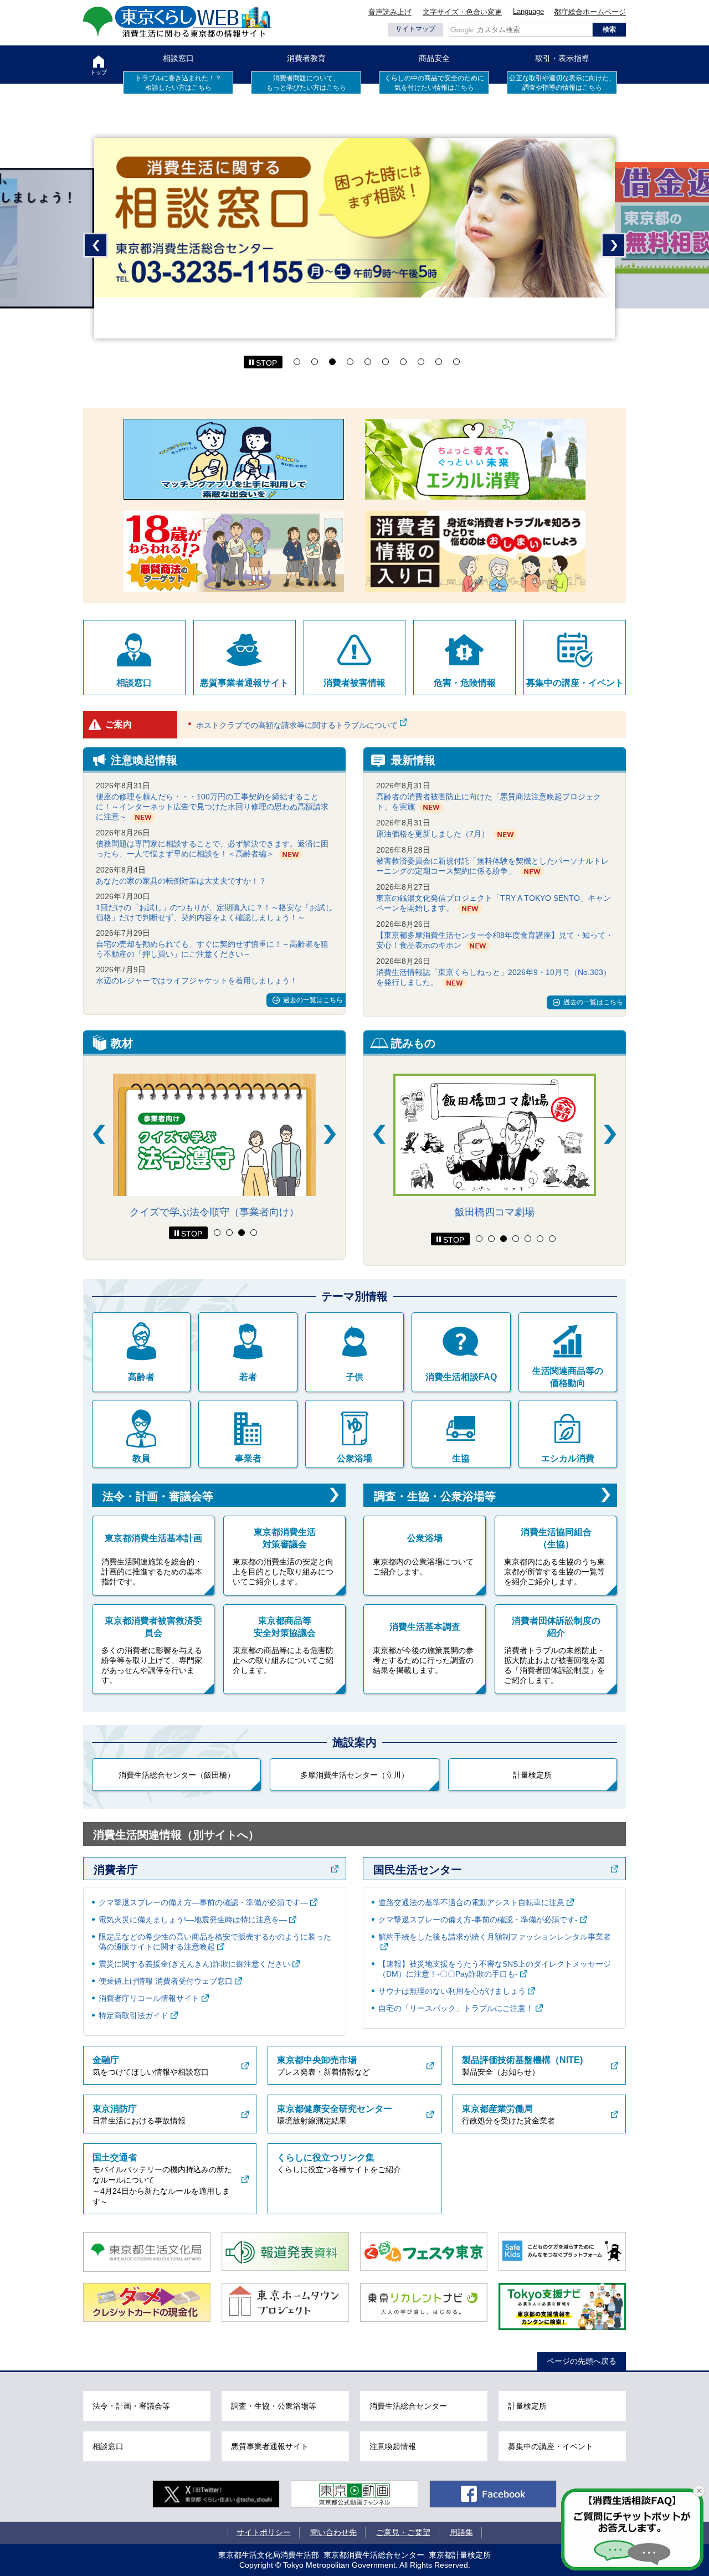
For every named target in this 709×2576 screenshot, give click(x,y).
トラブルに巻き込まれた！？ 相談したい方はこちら (178, 83)
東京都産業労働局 (497, 2109)
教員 (141, 1458)
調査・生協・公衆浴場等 (435, 1496)
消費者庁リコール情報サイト (149, 1998)
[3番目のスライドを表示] (242, 1233)
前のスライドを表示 (96, 245)
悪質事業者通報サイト (244, 683)
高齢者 (141, 1377)
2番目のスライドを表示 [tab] (315, 362)
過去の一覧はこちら (313, 1000)
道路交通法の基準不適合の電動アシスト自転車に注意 (471, 1902)
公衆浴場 (354, 1458)
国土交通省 (115, 2157)
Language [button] (528, 11)
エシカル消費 (568, 1458)
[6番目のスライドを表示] (540, 1239)
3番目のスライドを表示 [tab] (332, 362)
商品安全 (434, 58)
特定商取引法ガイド (133, 2015)
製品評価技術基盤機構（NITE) (522, 2060)
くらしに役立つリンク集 (326, 2157)
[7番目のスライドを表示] (552, 1239)
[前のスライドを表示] (99, 1134)
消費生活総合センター (408, 2406)
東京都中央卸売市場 (317, 2060)
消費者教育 (306, 58)
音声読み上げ (390, 12)
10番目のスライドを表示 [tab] (456, 362)
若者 (248, 1377)
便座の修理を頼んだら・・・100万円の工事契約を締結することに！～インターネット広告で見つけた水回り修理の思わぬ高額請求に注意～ (212, 807)
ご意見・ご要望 (403, 2532)
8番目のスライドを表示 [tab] (421, 362)
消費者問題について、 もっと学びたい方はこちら (306, 83)
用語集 (461, 2532)
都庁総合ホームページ (590, 12)
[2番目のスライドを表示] (229, 1233)
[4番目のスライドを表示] (254, 1233)
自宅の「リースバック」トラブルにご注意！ (456, 2008)
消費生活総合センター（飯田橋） (177, 1775)
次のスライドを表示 (613, 245)
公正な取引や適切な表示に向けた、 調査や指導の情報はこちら (562, 83)
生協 (461, 1458)
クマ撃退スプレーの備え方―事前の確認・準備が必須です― (203, 1902)
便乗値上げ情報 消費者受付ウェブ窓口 (166, 1981)
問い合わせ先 (333, 2532)
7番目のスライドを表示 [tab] (403, 362)
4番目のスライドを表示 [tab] (350, 362)
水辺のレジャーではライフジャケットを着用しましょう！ (197, 981)
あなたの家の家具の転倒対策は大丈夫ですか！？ (181, 881)
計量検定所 (532, 1775)
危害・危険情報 (465, 683)
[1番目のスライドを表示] (217, 1233)
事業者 (248, 1458)
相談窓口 (178, 58)
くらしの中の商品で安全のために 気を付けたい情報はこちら (434, 83)
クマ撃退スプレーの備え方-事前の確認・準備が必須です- (478, 1920)
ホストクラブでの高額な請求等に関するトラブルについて (297, 725)
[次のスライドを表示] (330, 1134)
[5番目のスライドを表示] (528, 1239)
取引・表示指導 (562, 58)
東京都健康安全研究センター (335, 2109)
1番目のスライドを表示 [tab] (297, 362)
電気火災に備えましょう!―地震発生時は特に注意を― (193, 1920)
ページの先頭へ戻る (582, 2361)
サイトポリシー (264, 2532)
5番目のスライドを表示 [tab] (368, 362)
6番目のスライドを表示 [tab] (386, 362)
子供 (354, 1377)
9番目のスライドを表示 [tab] (439, 362)
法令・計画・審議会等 (158, 1496)
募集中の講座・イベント (575, 683)
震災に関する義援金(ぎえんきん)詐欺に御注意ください (194, 1964)
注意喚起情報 (393, 2446)
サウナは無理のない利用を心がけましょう (452, 1991)
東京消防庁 (115, 2109)
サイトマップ (415, 29)
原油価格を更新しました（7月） (433, 834)
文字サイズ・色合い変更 (462, 12)
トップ (99, 72)
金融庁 (106, 2060)
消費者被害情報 (354, 683)
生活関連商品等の (568, 1377)
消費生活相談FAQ (461, 1377)
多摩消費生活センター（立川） (354, 1775)
